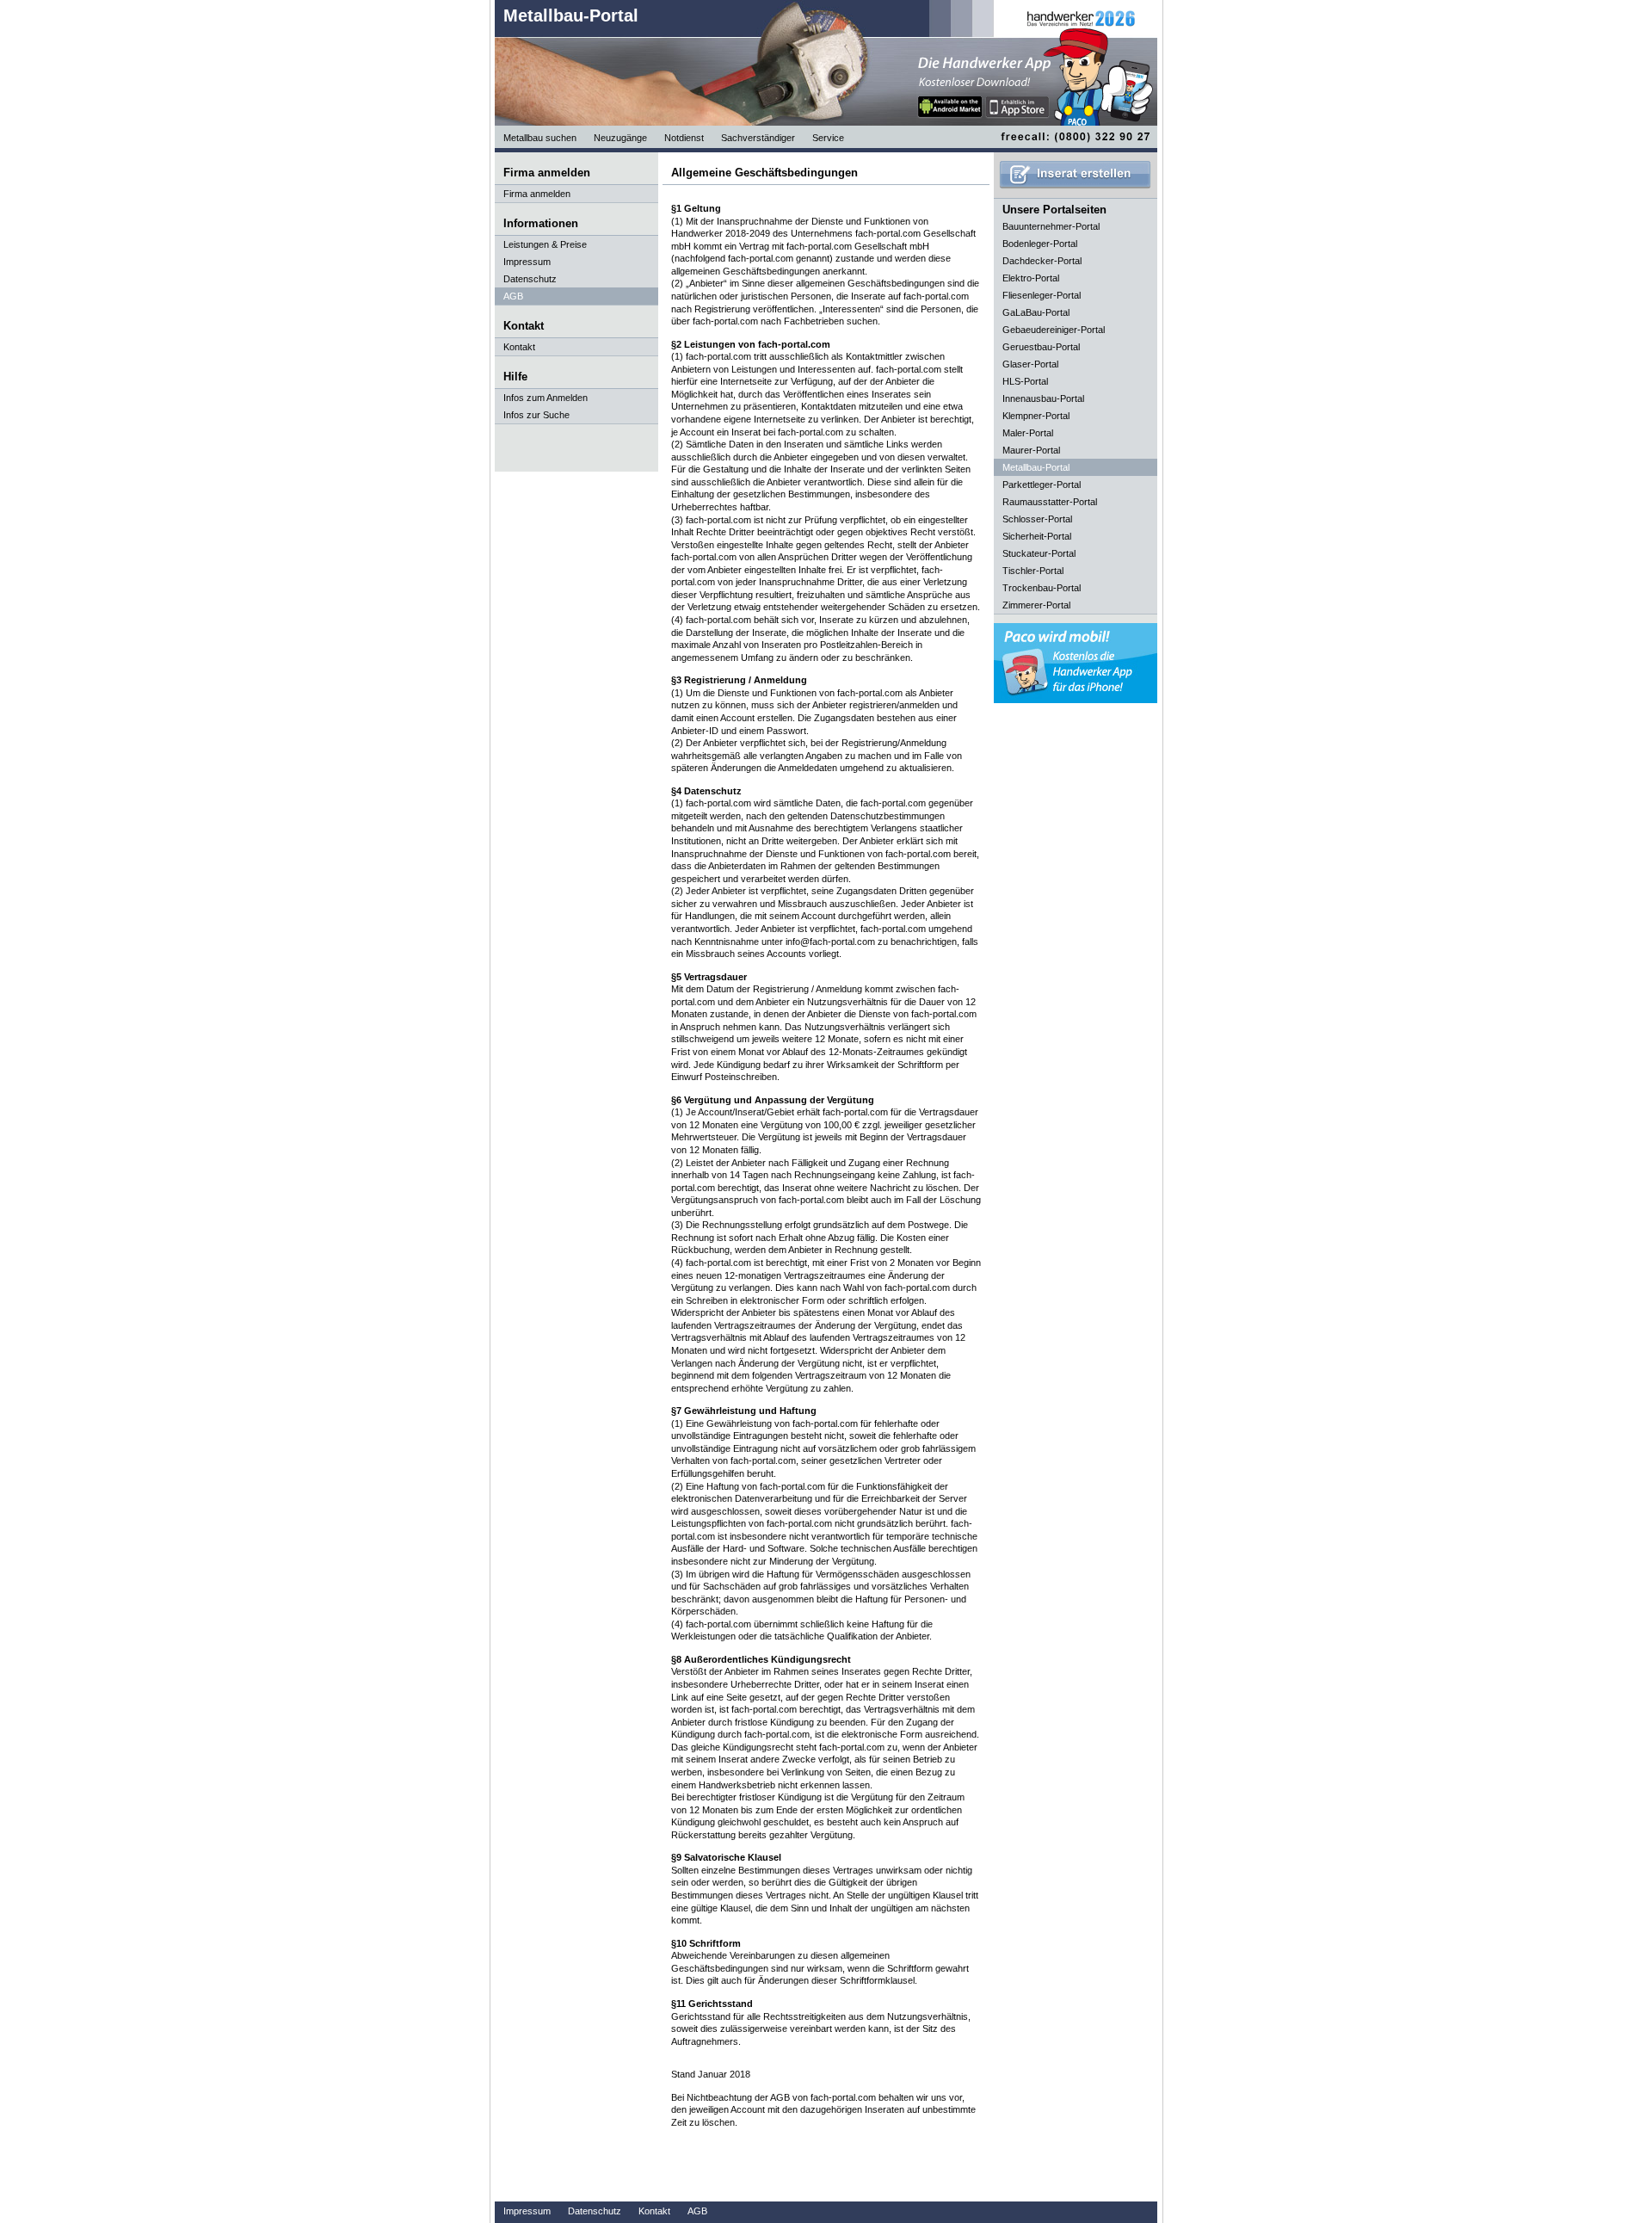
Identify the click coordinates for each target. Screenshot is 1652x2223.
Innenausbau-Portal (1043, 398)
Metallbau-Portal (571, 15)
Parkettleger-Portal (1042, 485)
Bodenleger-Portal (1040, 244)
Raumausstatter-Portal (1050, 502)
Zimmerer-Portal (1036, 605)
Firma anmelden (537, 194)
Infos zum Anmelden (546, 398)
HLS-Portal (1025, 381)
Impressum (527, 262)
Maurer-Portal (1031, 450)
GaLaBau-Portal (1036, 312)
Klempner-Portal (1036, 416)
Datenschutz (530, 279)
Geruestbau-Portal (1041, 347)
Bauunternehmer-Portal (1051, 226)
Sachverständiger (758, 138)
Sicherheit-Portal (1037, 536)
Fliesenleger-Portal (1042, 295)
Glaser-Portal (1030, 364)
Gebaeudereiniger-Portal (1054, 330)
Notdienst (684, 138)
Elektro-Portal (1031, 278)
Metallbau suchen (540, 138)
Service (828, 138)
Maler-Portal (1028, 433)
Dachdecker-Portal (1042, 261)
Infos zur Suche (536, 415)
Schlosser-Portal (1037, 519)
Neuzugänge (620, 138)
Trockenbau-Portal (1042, 588)
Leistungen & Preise (545, 244)
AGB (513, 296)
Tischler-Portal (1033, 571)
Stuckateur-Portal (1039, 553)
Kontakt (519, 347)
